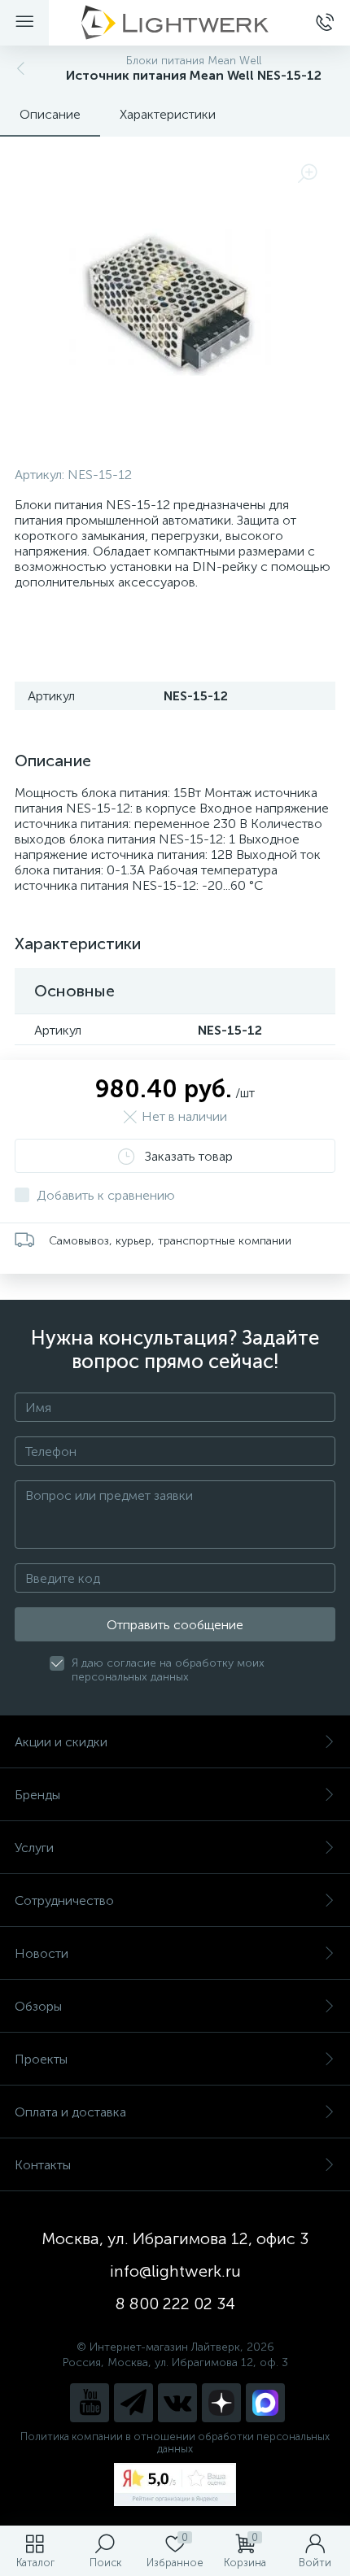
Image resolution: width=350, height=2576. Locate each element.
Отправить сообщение (175, 1625)
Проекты (41, 2059)
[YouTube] (90, 2403)
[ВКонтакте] (177, 2403)
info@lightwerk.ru (175, 2271)
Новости (42, 1953)
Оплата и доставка (70, 2112)
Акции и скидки (61, 1742)
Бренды (37, 1795)
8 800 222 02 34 (175, 2304)
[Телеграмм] (133, 2403)
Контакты (43, 2165)
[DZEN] (221, 2403)
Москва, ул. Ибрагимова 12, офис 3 (175, 2238)
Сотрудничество (64, 1900)
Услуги (34, 1848)
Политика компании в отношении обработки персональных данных (175, 2443)
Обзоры (38, 2006)
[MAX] (265, 2403)
